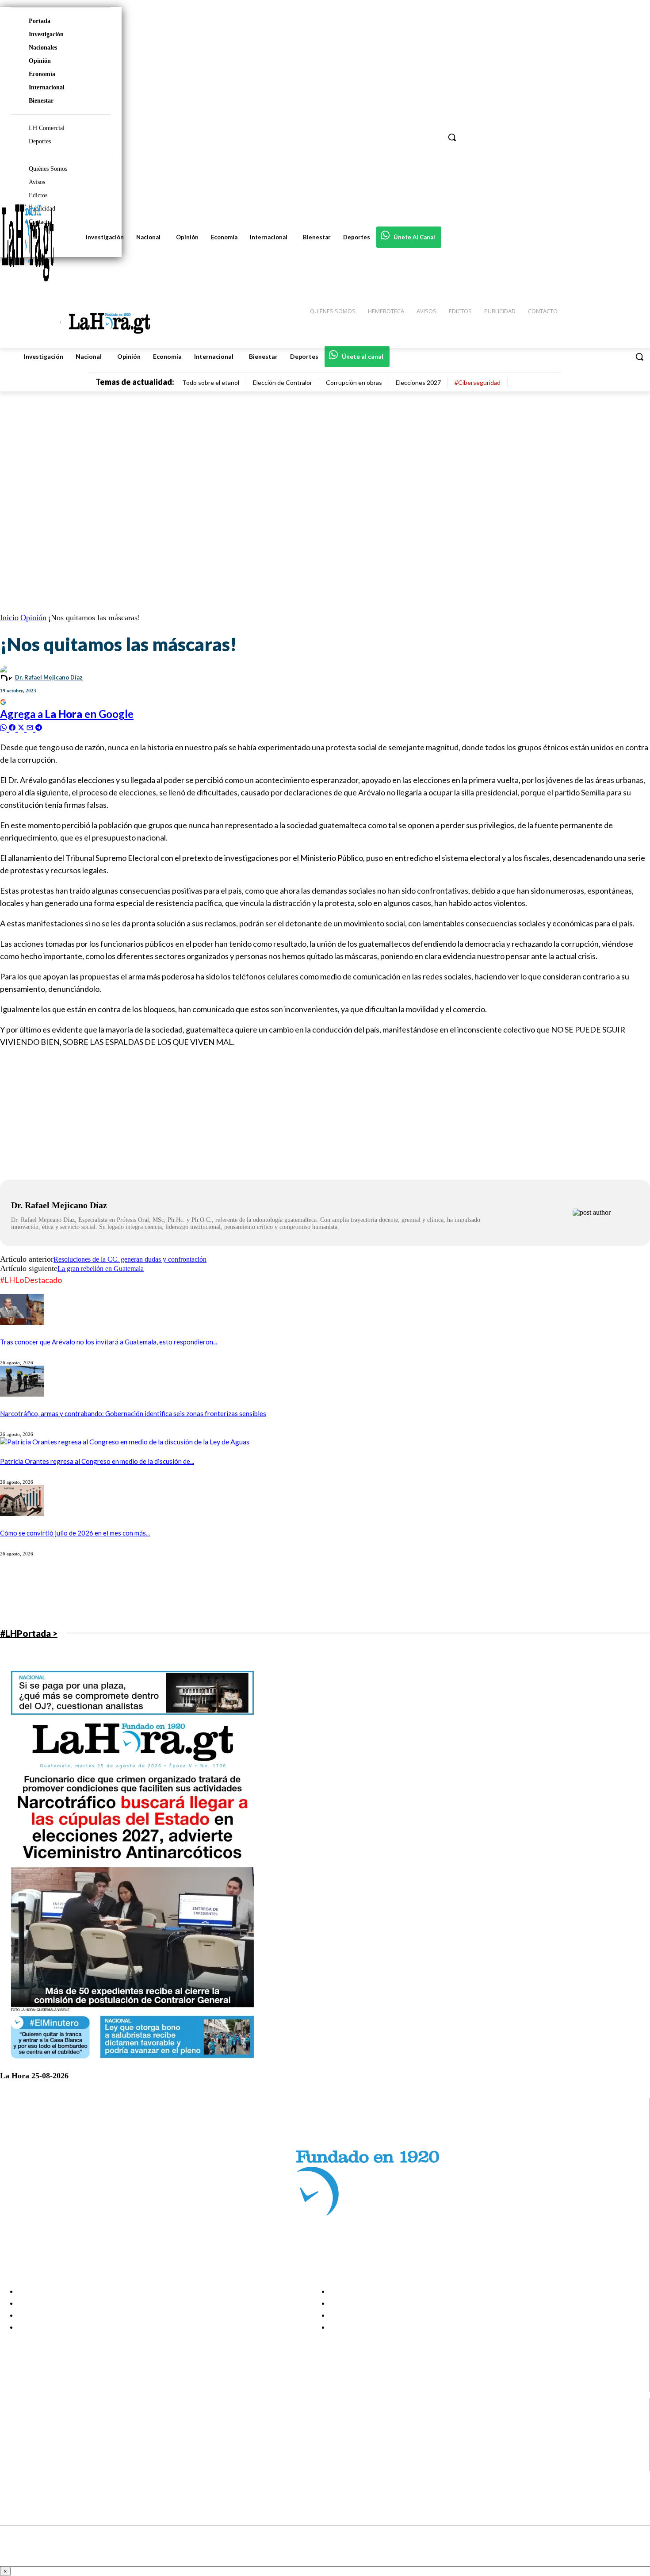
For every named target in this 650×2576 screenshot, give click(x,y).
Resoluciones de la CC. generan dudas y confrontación (130, 1259)
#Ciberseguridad (478, 382)
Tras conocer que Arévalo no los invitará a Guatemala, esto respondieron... (109, 1342)
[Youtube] (14, 2465)
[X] (14, 2454)
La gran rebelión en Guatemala (101, 1269)
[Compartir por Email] (31, 727)
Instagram (42, 2432)
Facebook (41, 2420)
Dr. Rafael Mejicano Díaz (49, 677)
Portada (40, 21)
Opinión (40, 61)
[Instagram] (14, 2432)
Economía (42, 74)
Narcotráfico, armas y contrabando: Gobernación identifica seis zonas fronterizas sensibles (133, 1413)
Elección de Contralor (283, 382)
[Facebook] (14, 2421)
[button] (639, 357)
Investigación (46, 34)
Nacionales (43, 48)
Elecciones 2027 (418, 382)
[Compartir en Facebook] (13, 727)
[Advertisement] (265, 1118)
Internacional (47, 87)
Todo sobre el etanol (211, 382)
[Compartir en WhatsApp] (4, 727)
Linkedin (39, 2443)
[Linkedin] (14, 2443)
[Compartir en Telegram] (39, 727)
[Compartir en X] (22, 727)
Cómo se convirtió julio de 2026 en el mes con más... (75, 1533)
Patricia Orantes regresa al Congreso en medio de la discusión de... (97, 1461)
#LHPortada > (29, 1633)
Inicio (9, 618)
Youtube (39, 2465)
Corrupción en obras (354, 382)
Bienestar (41, 101)
